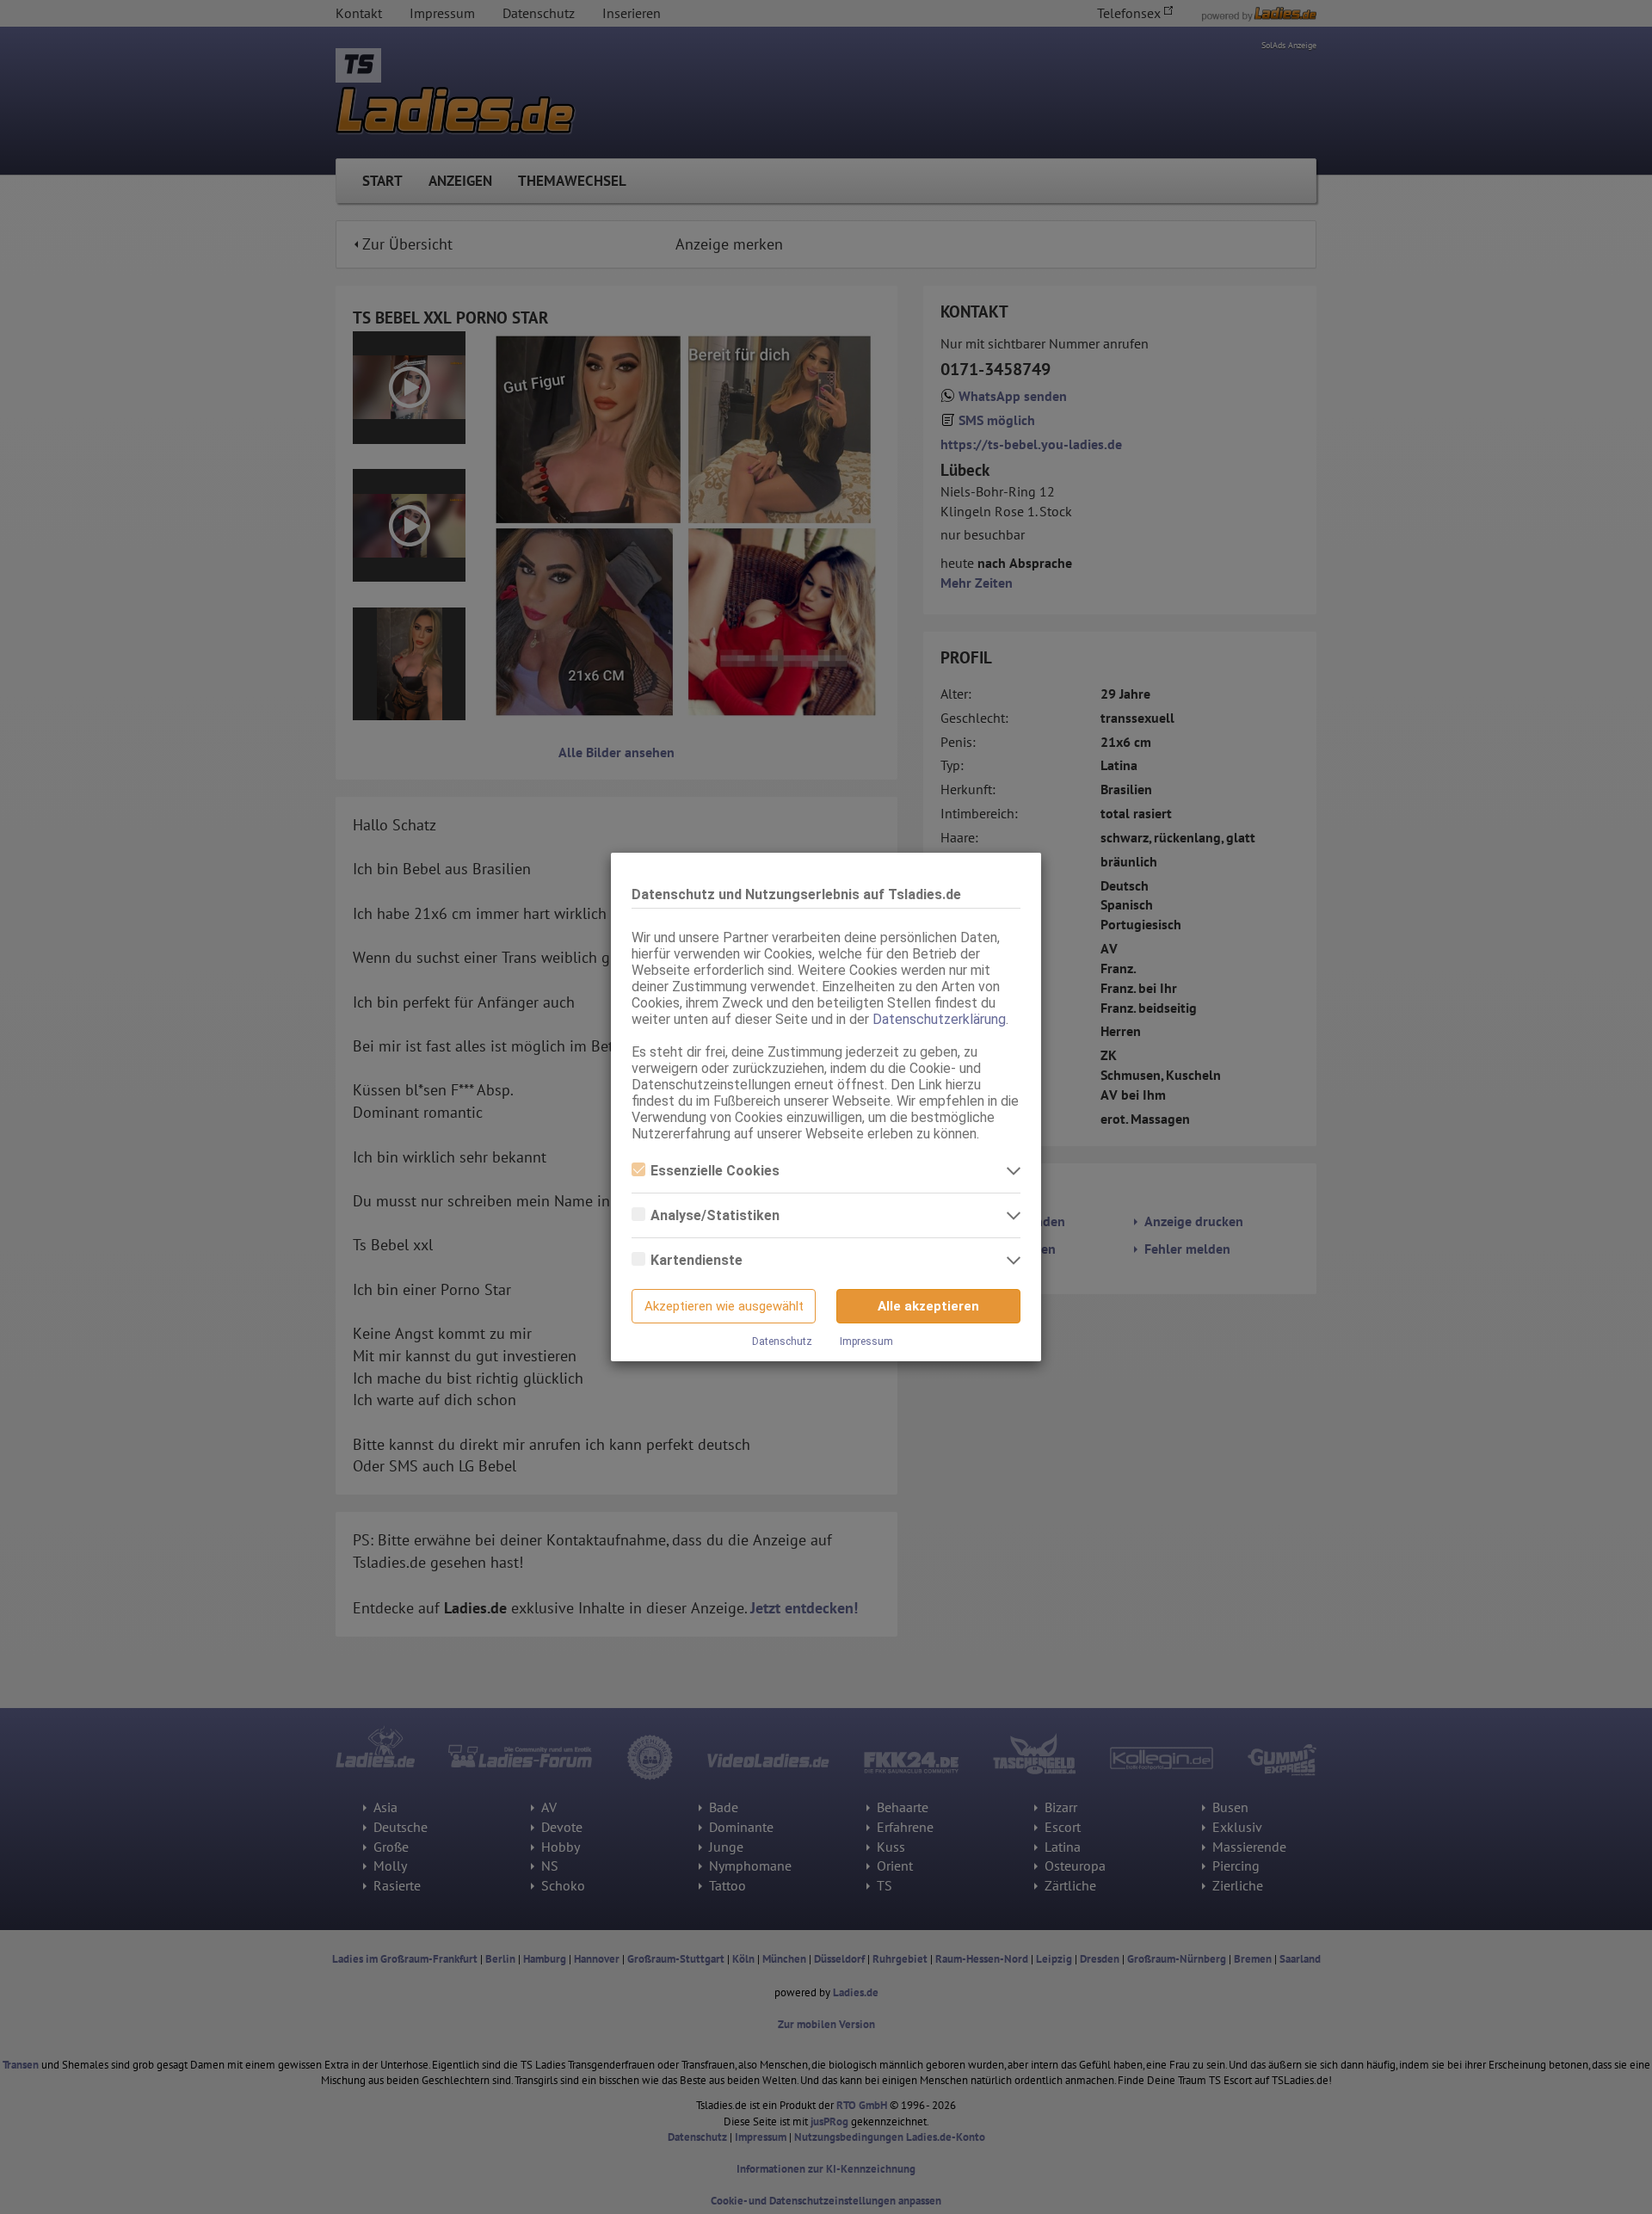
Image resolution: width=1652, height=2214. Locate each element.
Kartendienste (697, 1260)
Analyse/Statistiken (715, 1215)
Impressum (866, 1341)
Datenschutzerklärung (939, 1019)
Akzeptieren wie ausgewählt (724, 1306)
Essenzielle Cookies (715, 1171)
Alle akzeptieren (928, 1306)
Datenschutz (782, 1341)
